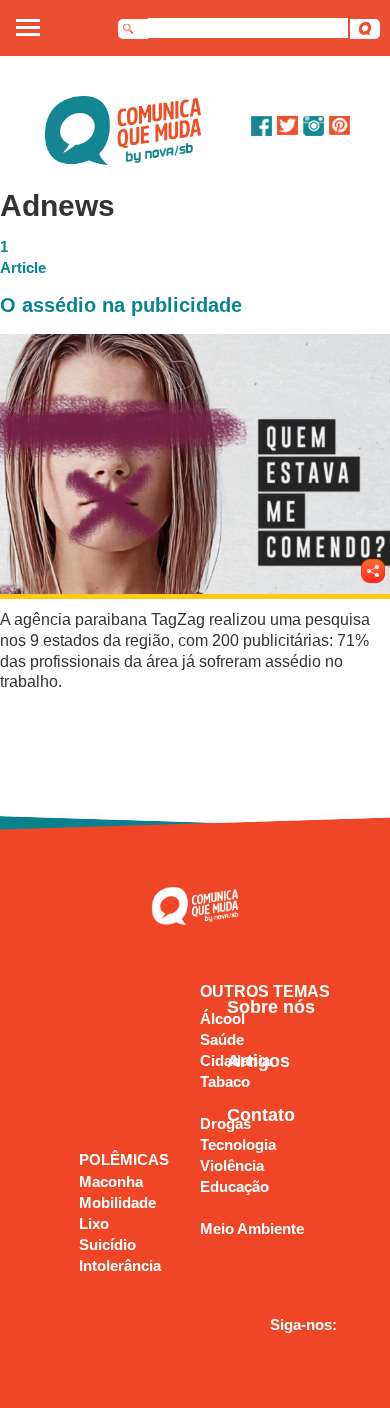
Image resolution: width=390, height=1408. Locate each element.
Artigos (258, 1061)
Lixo (94, 1223)
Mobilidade (117, 1202)
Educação (234, 1186)
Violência (232, 1165)
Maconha (111, 1181)
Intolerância (120, 1265)
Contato (261, 1115)
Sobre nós (271, 1007)
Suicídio (107, 1244)
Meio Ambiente (252, 1228)
